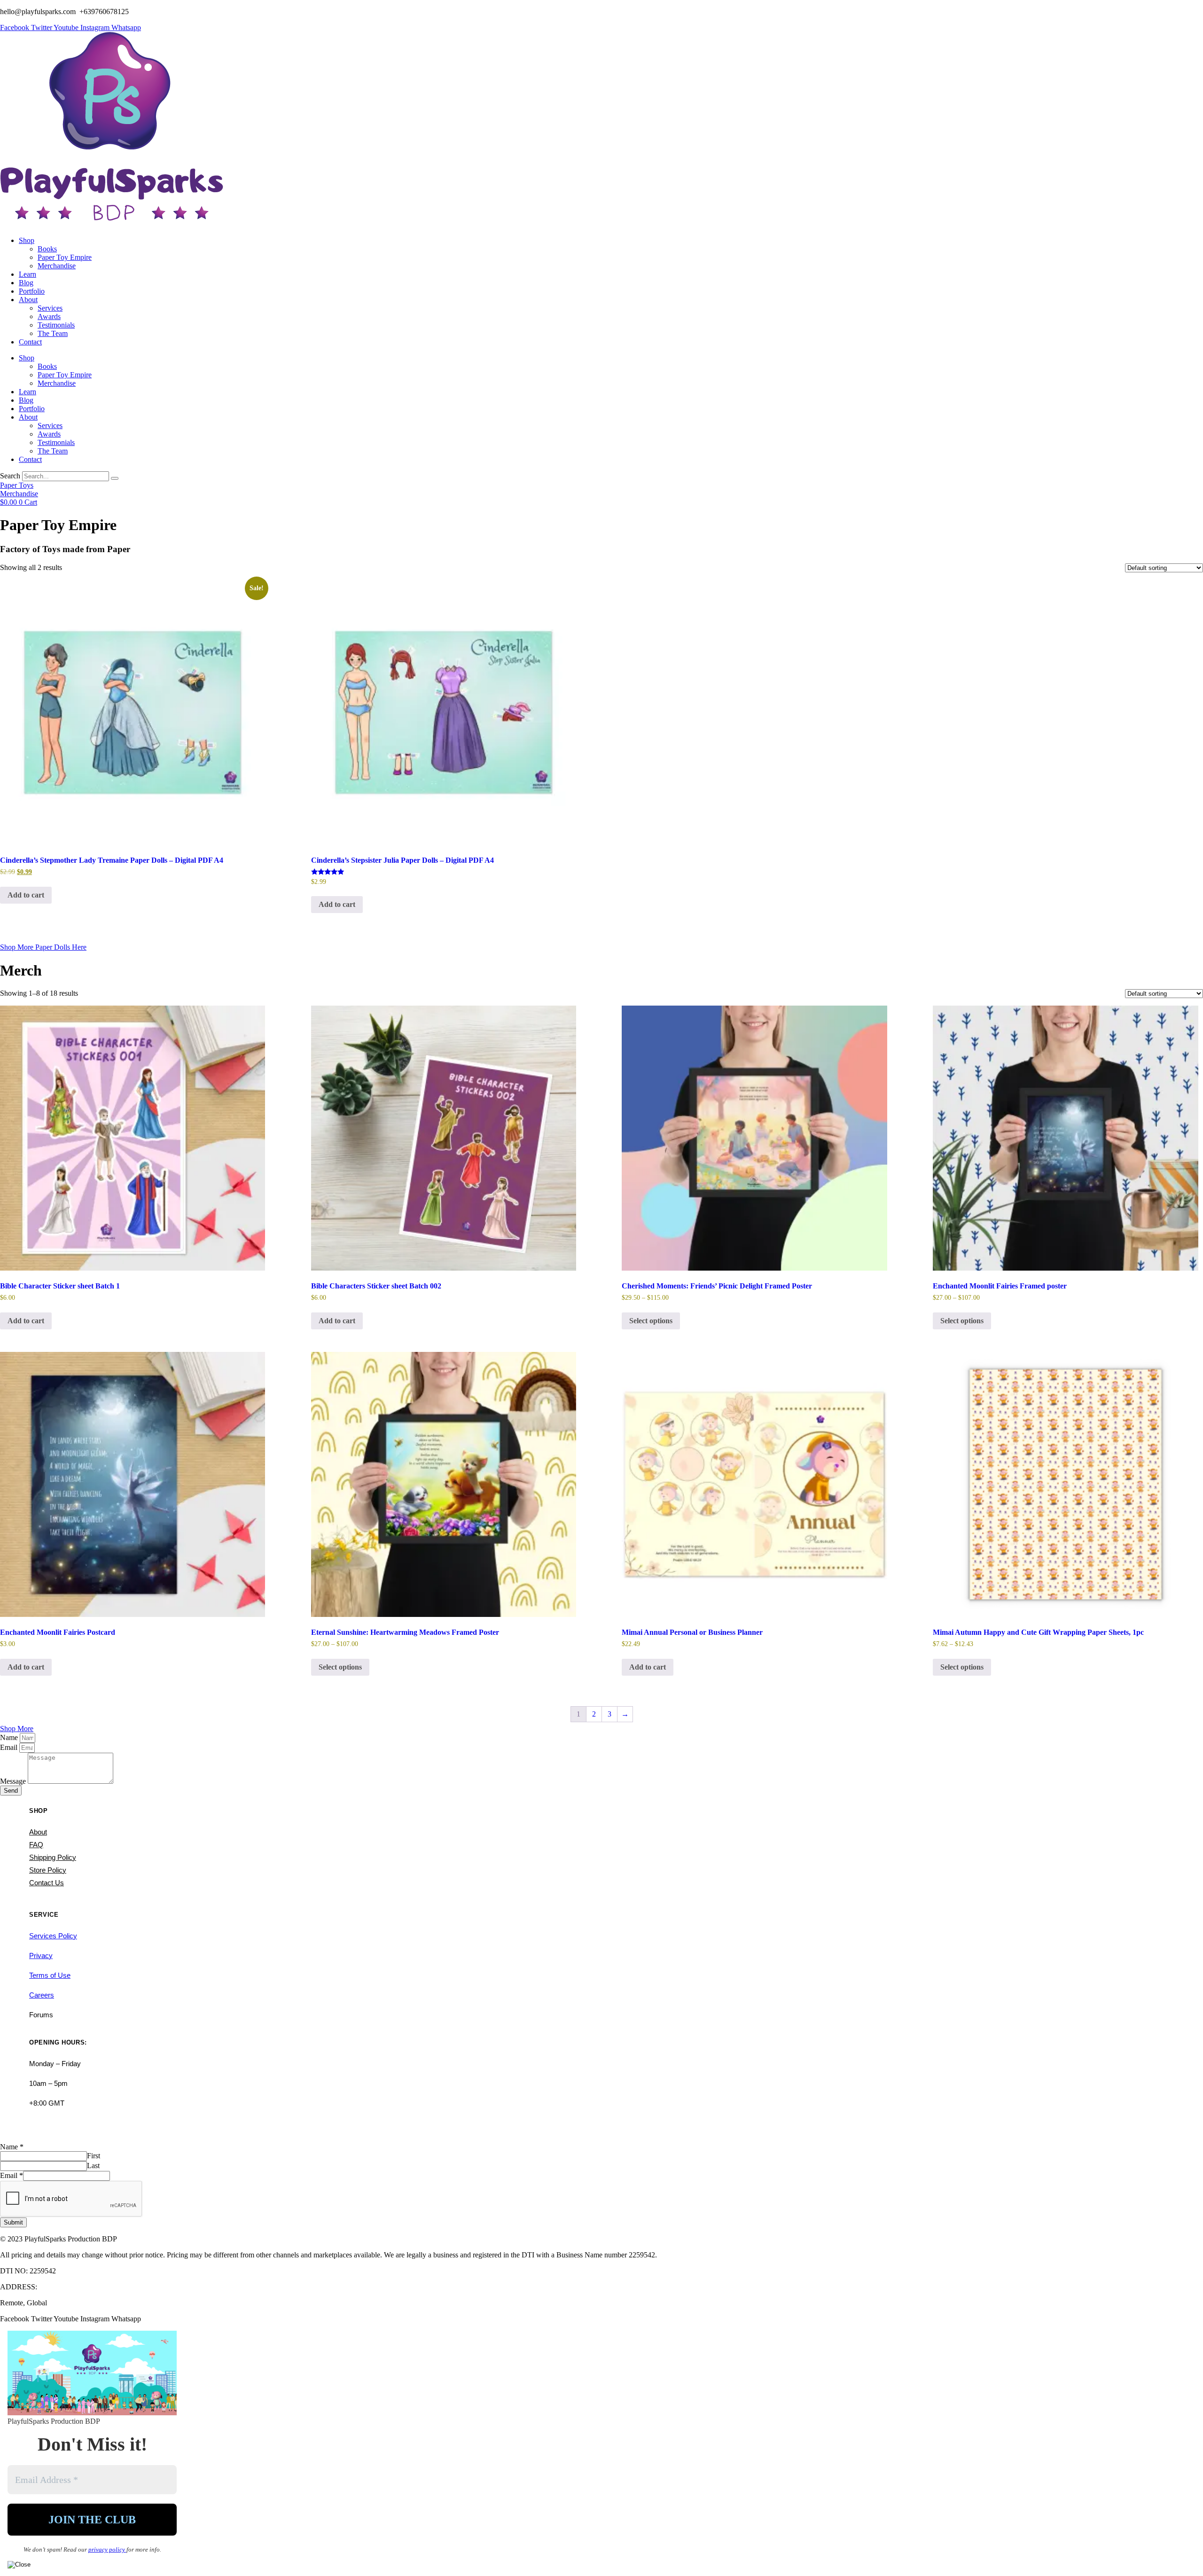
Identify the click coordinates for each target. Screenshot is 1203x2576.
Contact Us (47, 1883)
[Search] (115, 478)
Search (10, 476)
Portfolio (32, 291)
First (94, 2156)
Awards (49, 316)
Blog (26, 283)
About (28, 300)
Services (50, 308)
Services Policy (53, 1936)
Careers (42, 1995)
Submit (13, 2222)
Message (14, 1781)
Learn (27, 274)
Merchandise (57, 266)
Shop (27, 240)
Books (47, 249)
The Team (53, 333)
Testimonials (56, 325)
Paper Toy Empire (65, 257)
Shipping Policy (53, 1857)
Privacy (41, 1955)
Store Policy (48, 1870)
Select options (651, 1321)
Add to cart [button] (26, 895)
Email (10, 1747)
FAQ (36, 1845)
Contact (30, 342)
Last (93, 2166)
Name (10, 1737)
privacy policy (107, 2549)
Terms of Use (50, 1975)
